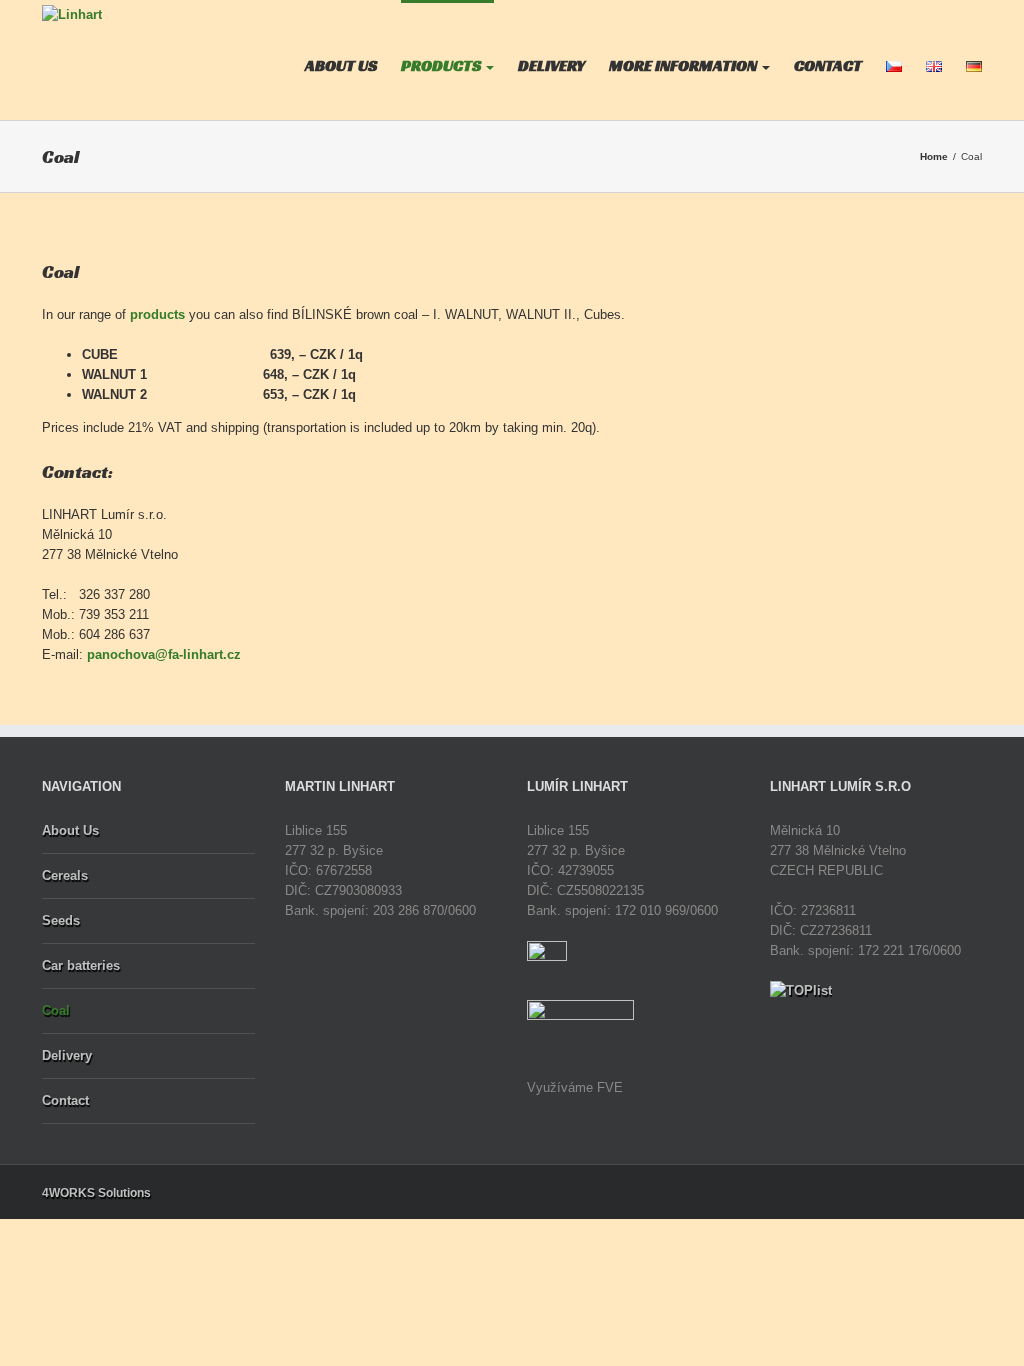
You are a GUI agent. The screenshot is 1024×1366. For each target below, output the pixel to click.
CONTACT (828, 65)
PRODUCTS (442, 65)
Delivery (67, 1055)
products (157, 314)
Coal (56, 1010)
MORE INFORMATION (684, 65)
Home (934, 156)
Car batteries (81, 965)
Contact (65, 1100)
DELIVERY (551, 65)
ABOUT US (341, 65)
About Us (70, 830)
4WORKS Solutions (96, 1193)
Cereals (65, 875)
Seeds (61, 920)
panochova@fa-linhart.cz (164, 654)
